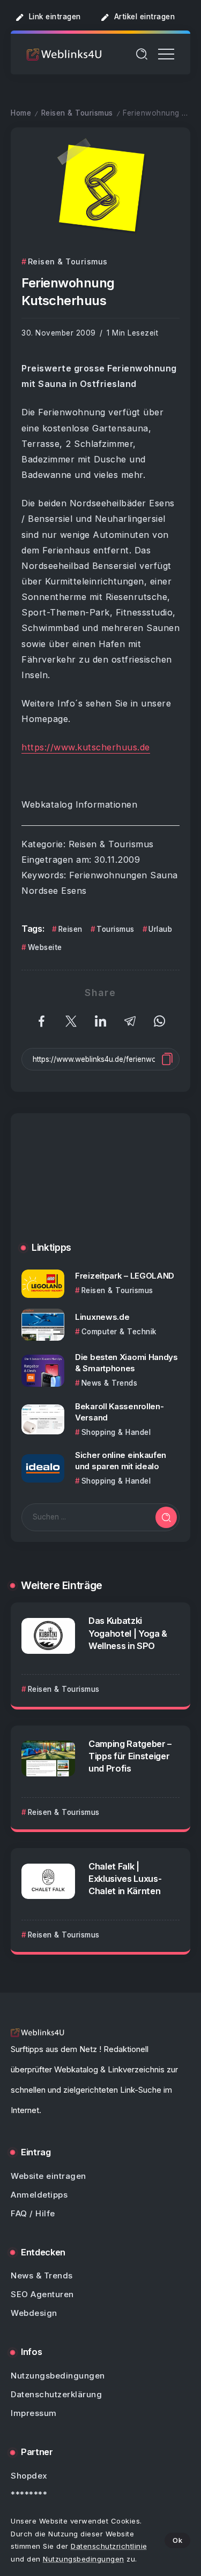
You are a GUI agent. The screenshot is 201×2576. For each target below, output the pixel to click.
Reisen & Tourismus (77, 113)
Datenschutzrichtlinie (109, 2546)
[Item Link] (43, 1284)
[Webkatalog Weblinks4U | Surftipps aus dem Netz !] (64, 54)
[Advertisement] (100, 1186)
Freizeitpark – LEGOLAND (125, 1276)
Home (21, 113)
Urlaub (160, 929)
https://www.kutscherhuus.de (86, 747)
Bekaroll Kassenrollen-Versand (119, 1412)
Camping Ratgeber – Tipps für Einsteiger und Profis (130, 1756)
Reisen (70, 929)
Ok (177, 2540)
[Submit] (166, 1517)
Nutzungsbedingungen (84, 2559)
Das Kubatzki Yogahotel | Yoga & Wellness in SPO (128, 1633)
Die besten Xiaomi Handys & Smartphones (126, 1363)
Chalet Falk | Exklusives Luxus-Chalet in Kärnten (125, 1879)
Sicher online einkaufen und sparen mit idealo (121, 1461)
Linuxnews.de (102, 1317)
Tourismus (116, 929)
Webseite (45, 947)
